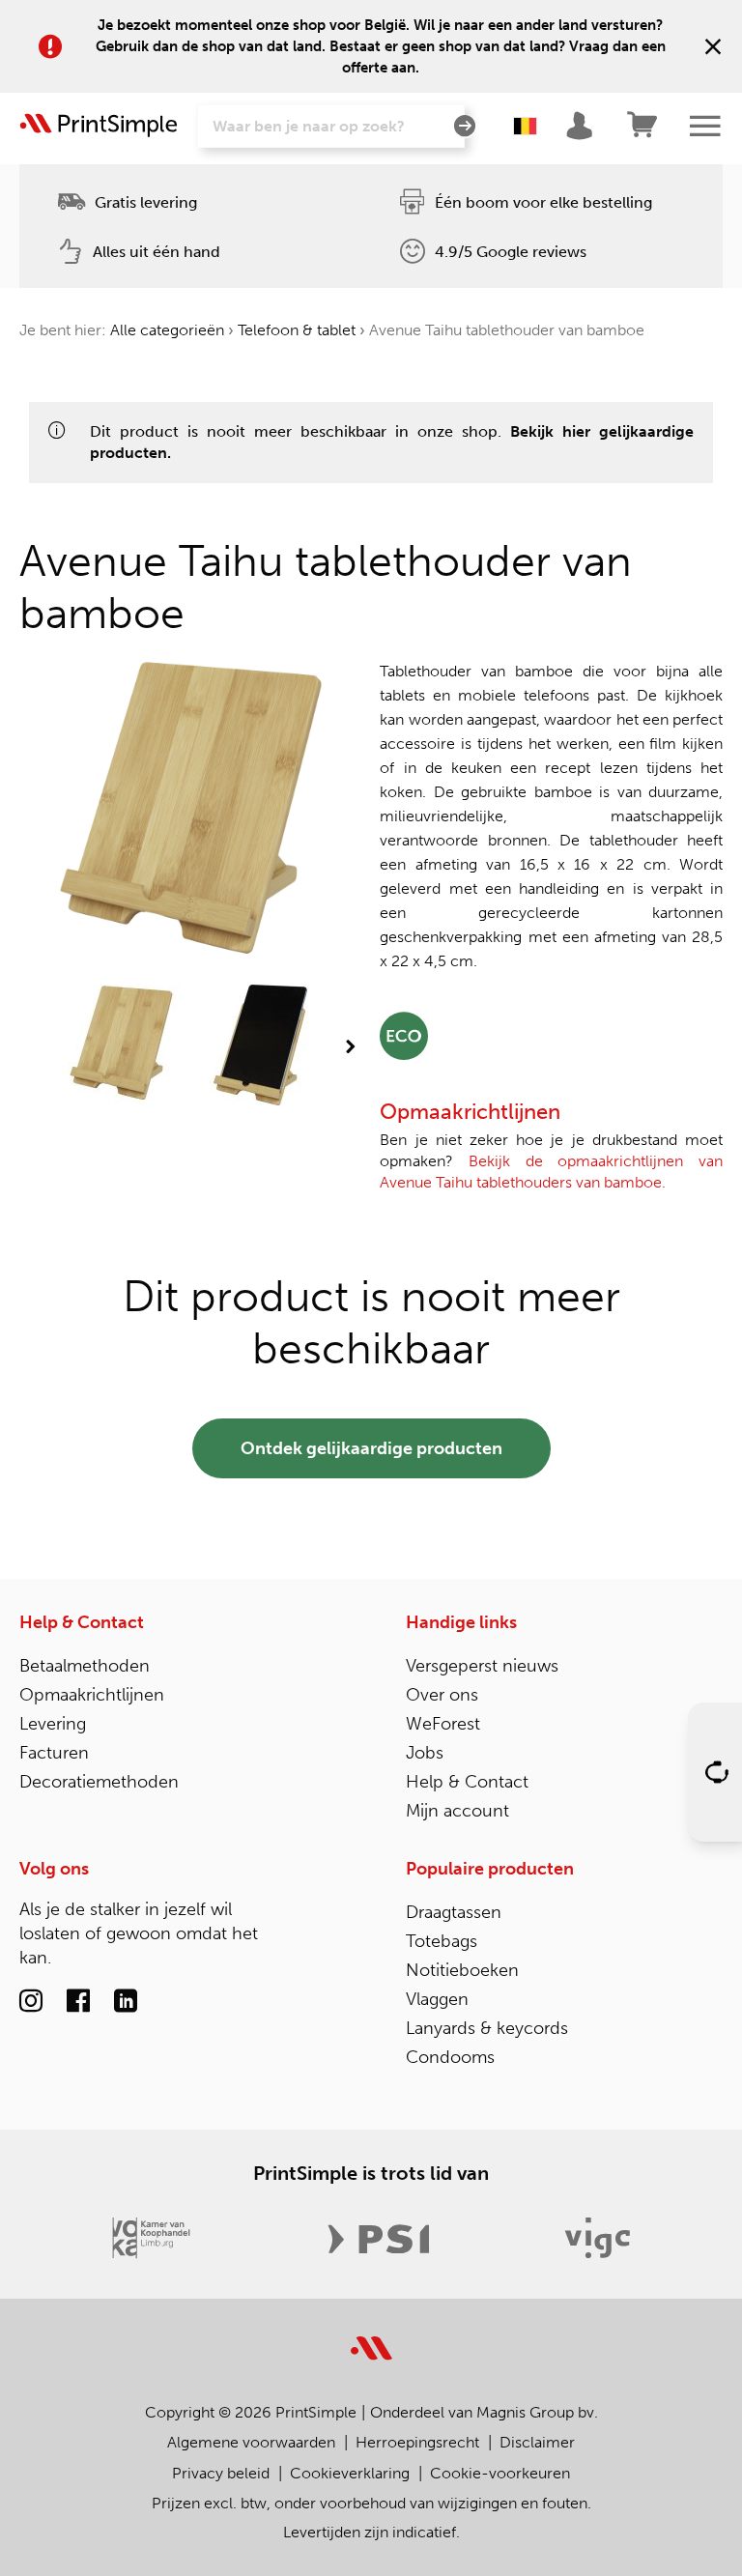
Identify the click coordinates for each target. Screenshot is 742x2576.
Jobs (425, 1753)
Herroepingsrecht (417, 2442)
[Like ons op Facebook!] (78, 2004)
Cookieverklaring (350, 2473)
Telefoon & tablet (297, 330)
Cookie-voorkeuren (500, 2473)
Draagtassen (454, 1912)
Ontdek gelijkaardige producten (371, 1448)
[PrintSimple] (371, 2337)
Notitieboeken (462, 1970)
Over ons (442, 1695)
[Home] (99, 126)
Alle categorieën (167, 330)
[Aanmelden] (582, 126)
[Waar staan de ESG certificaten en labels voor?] (404, 1034)
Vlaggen (437, 1999)
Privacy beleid (221, 2473)
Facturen (54, 1753)
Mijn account (457, 1811)
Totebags (442, 1941)
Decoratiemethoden (99, 1782)
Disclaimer (537, 2442)
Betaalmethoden (85, 1666)
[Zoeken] (465, 127)
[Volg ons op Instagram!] (31, 2004)
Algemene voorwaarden (251, 2442)
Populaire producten (490, 1869)
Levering (53, 1724)
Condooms (450, 2057)
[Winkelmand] (643, 126)
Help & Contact (82, 1622)
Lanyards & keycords (487, 2028)
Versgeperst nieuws (482, 1666)
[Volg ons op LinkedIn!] (126, 2004)
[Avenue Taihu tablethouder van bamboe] (121, 1047)
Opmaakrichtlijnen (92, 1695)
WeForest (443, 1724)
